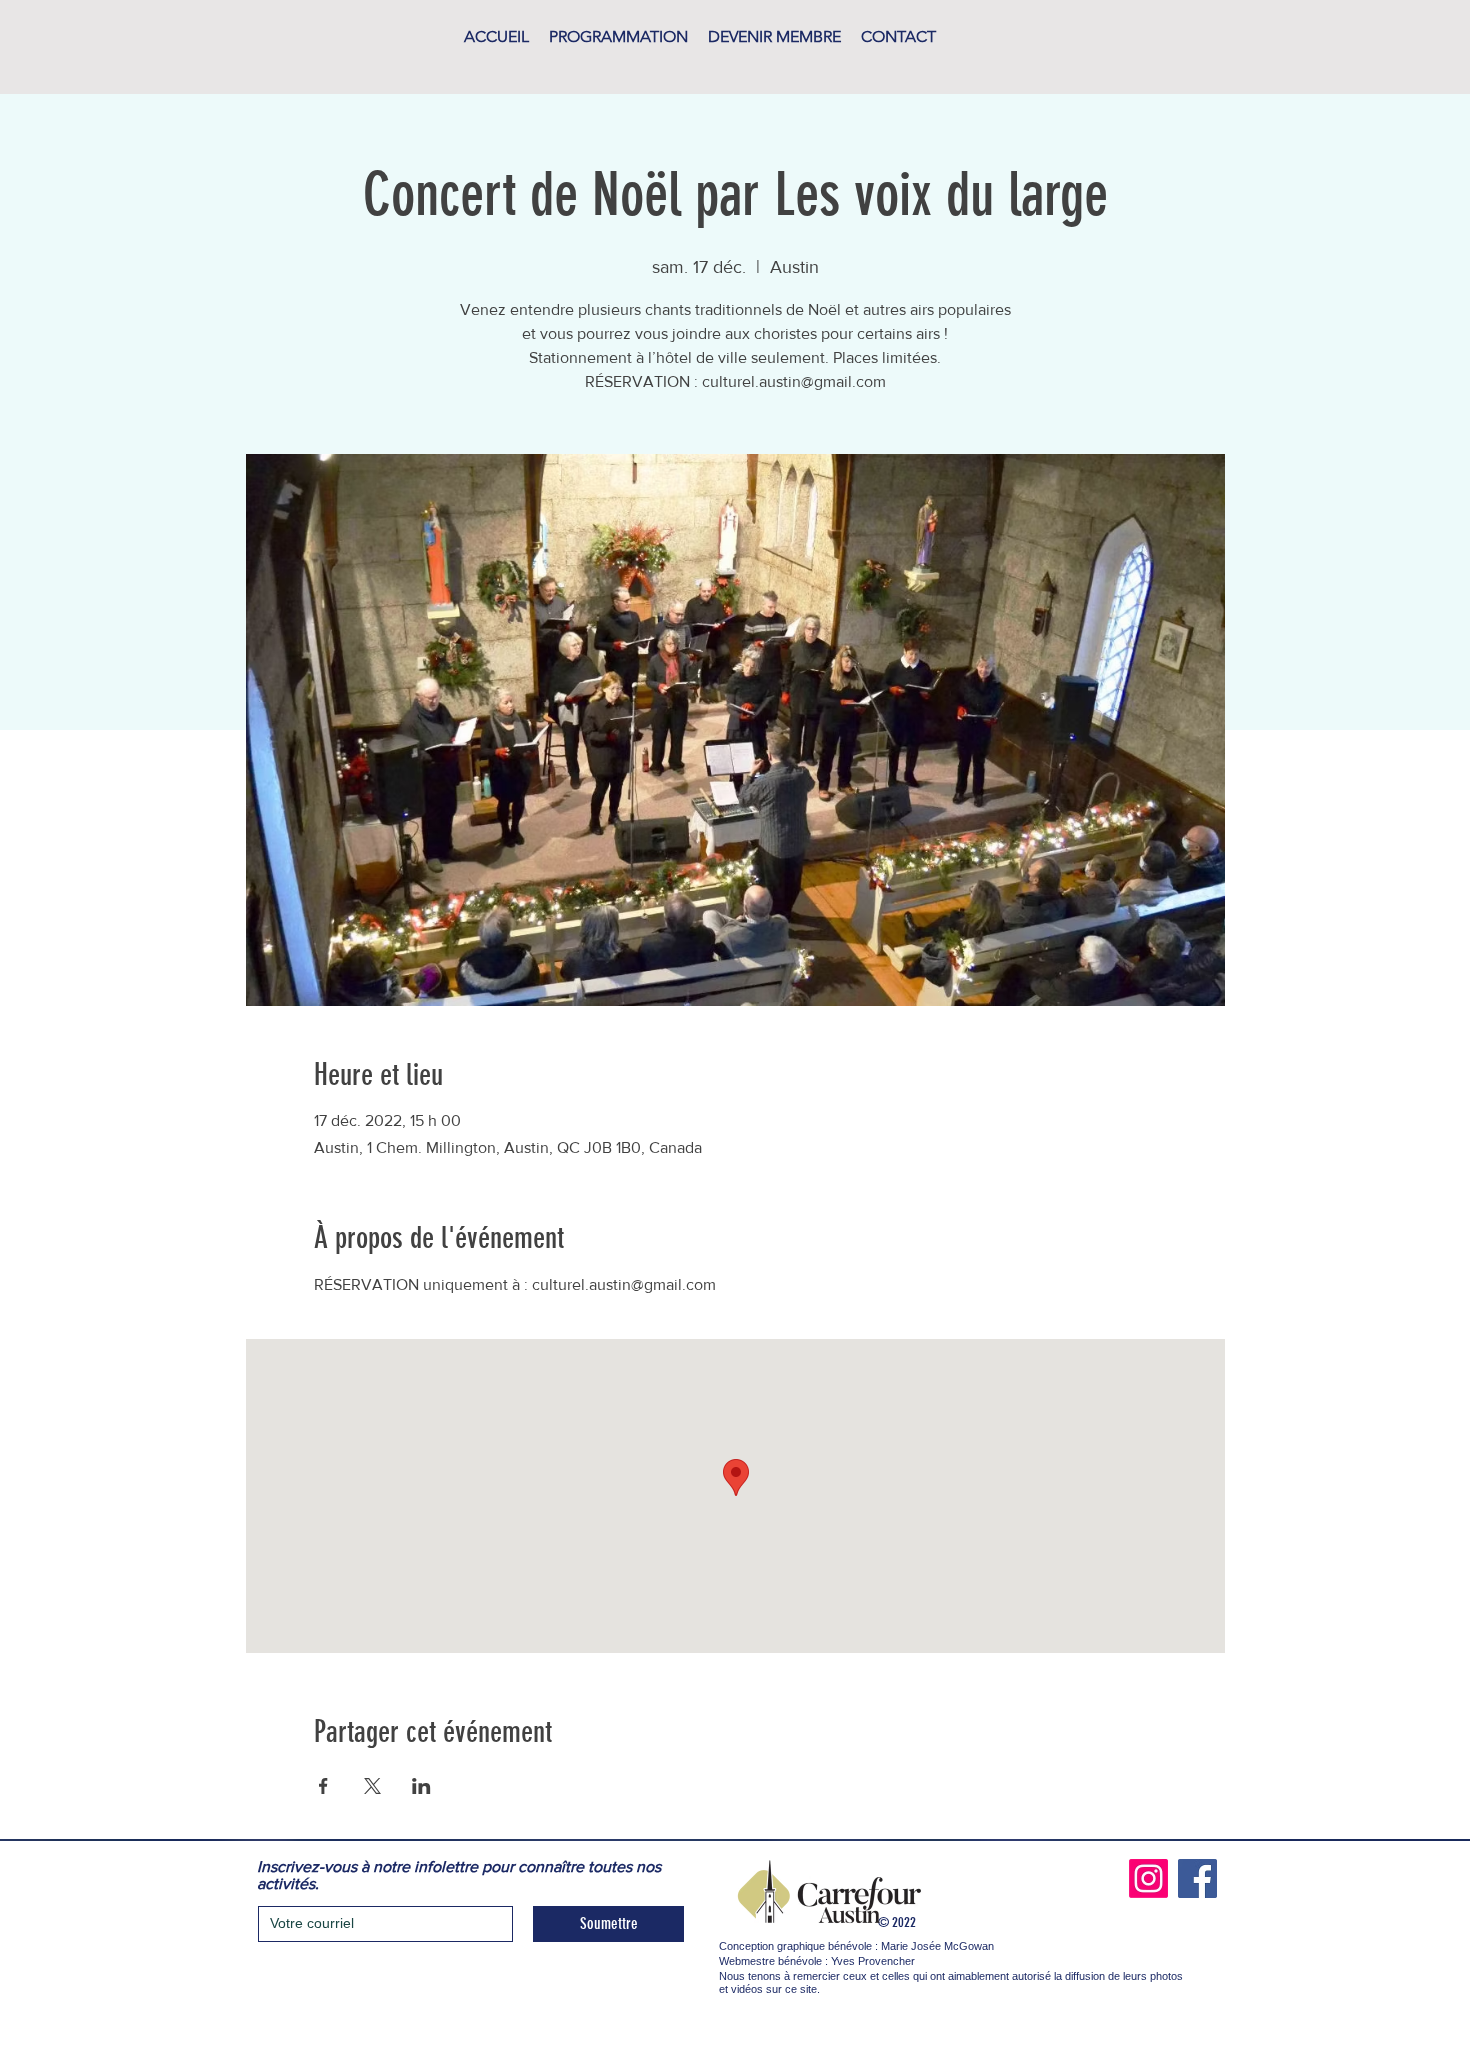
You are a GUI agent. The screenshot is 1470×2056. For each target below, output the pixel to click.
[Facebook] (1197, 1878)
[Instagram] (1148, 1878)
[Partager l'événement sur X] (372, 1786)
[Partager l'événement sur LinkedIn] (421, 1786)
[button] (618, 37)
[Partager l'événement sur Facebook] (323, 1786)
